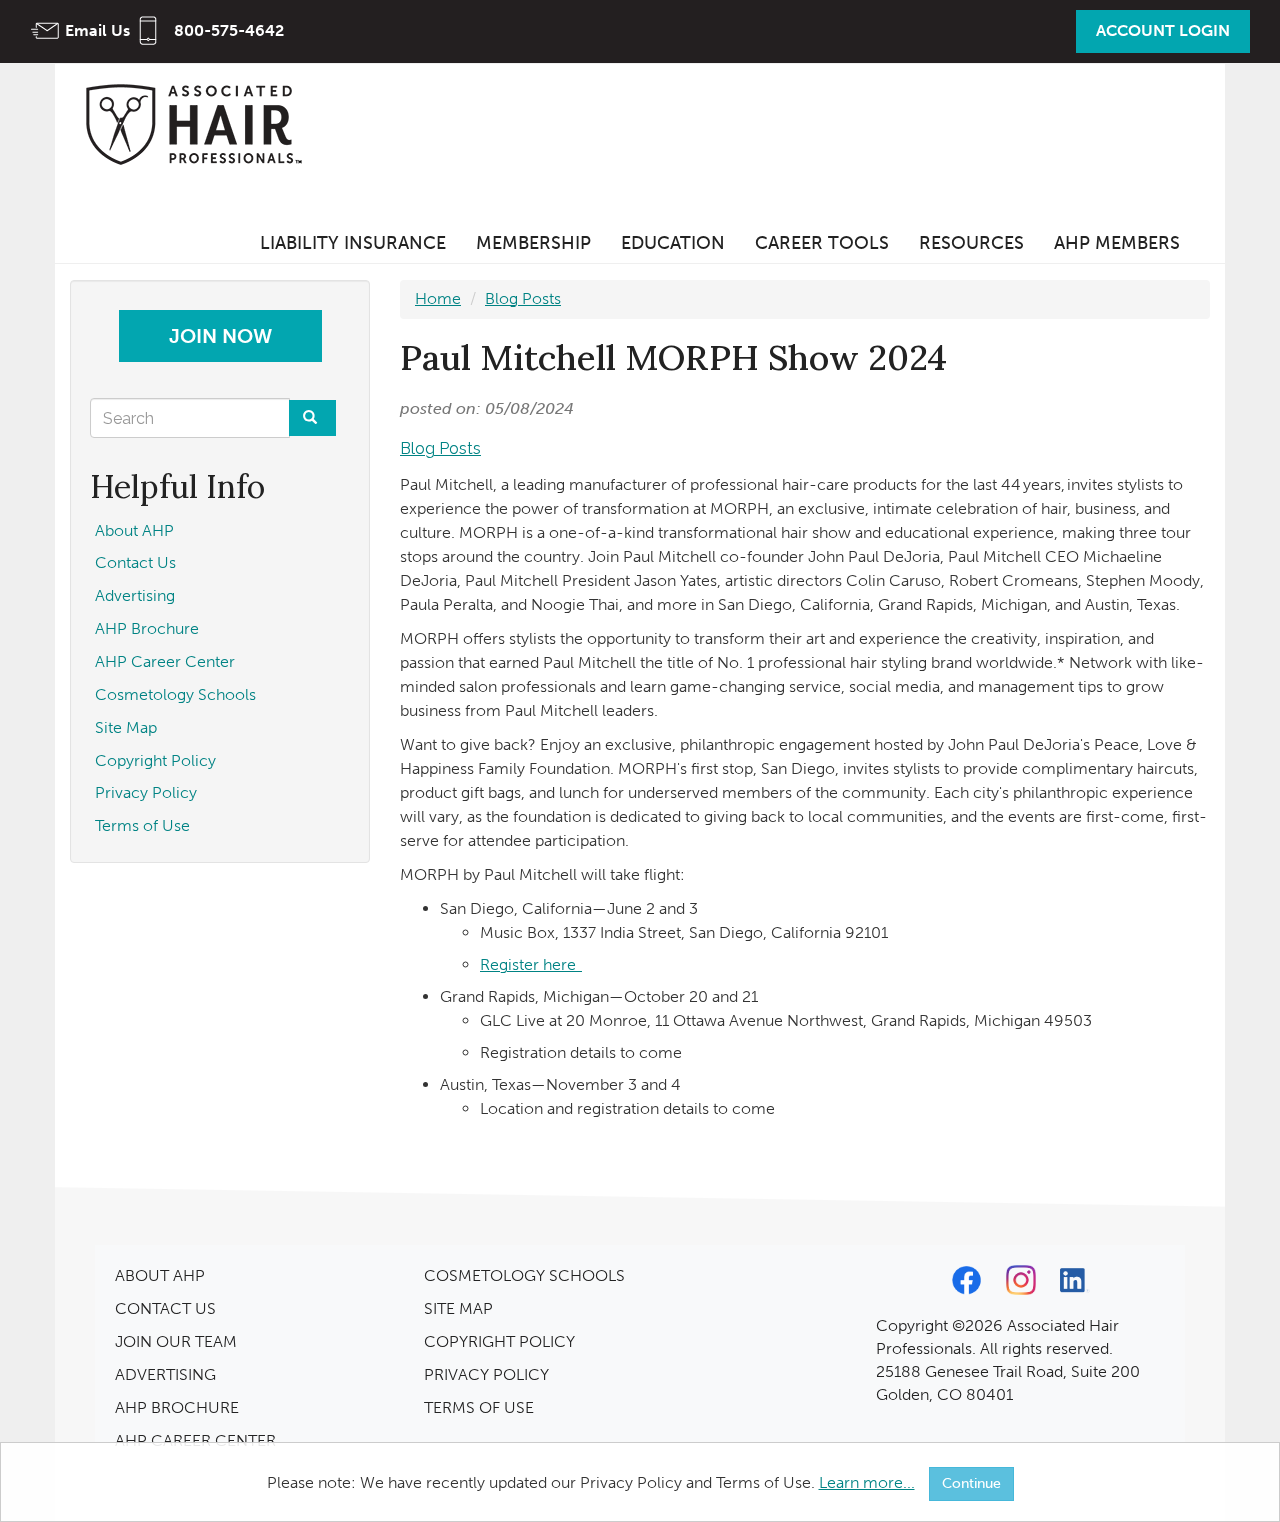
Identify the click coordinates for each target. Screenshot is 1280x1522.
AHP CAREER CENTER (195, 1440)
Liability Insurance (353, 243)
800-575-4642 (229, 30)
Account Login (1163, 30)
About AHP (134, 530)
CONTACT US (165, 1308)
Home (438, 298)
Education (673, 243)
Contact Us (135, 562)
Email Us (97, 30)
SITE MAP (458, 1308)
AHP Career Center (165, 661)
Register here (531, 964)
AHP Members (1117, 243)
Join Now (220, 336)
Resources (971, 243)
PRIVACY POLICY (486, 1374)
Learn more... (867, 1482)
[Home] (200, 123)
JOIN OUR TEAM (176, 1341)
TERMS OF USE (479, 1407)
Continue (971, 1483)
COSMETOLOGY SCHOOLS (524, 1275)
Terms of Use (142, 825)
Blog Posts (523, 298)
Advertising (135, 595)
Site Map (126, 727)
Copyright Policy (155, 760)
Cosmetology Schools (175, 694)
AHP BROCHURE (177, 1407)
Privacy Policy (146, 792)
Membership (533, 243)
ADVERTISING (165, 1374)
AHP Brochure (147, 628)
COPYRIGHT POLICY (499, 1341)
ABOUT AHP (160, 1275)
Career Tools (822, 243)
